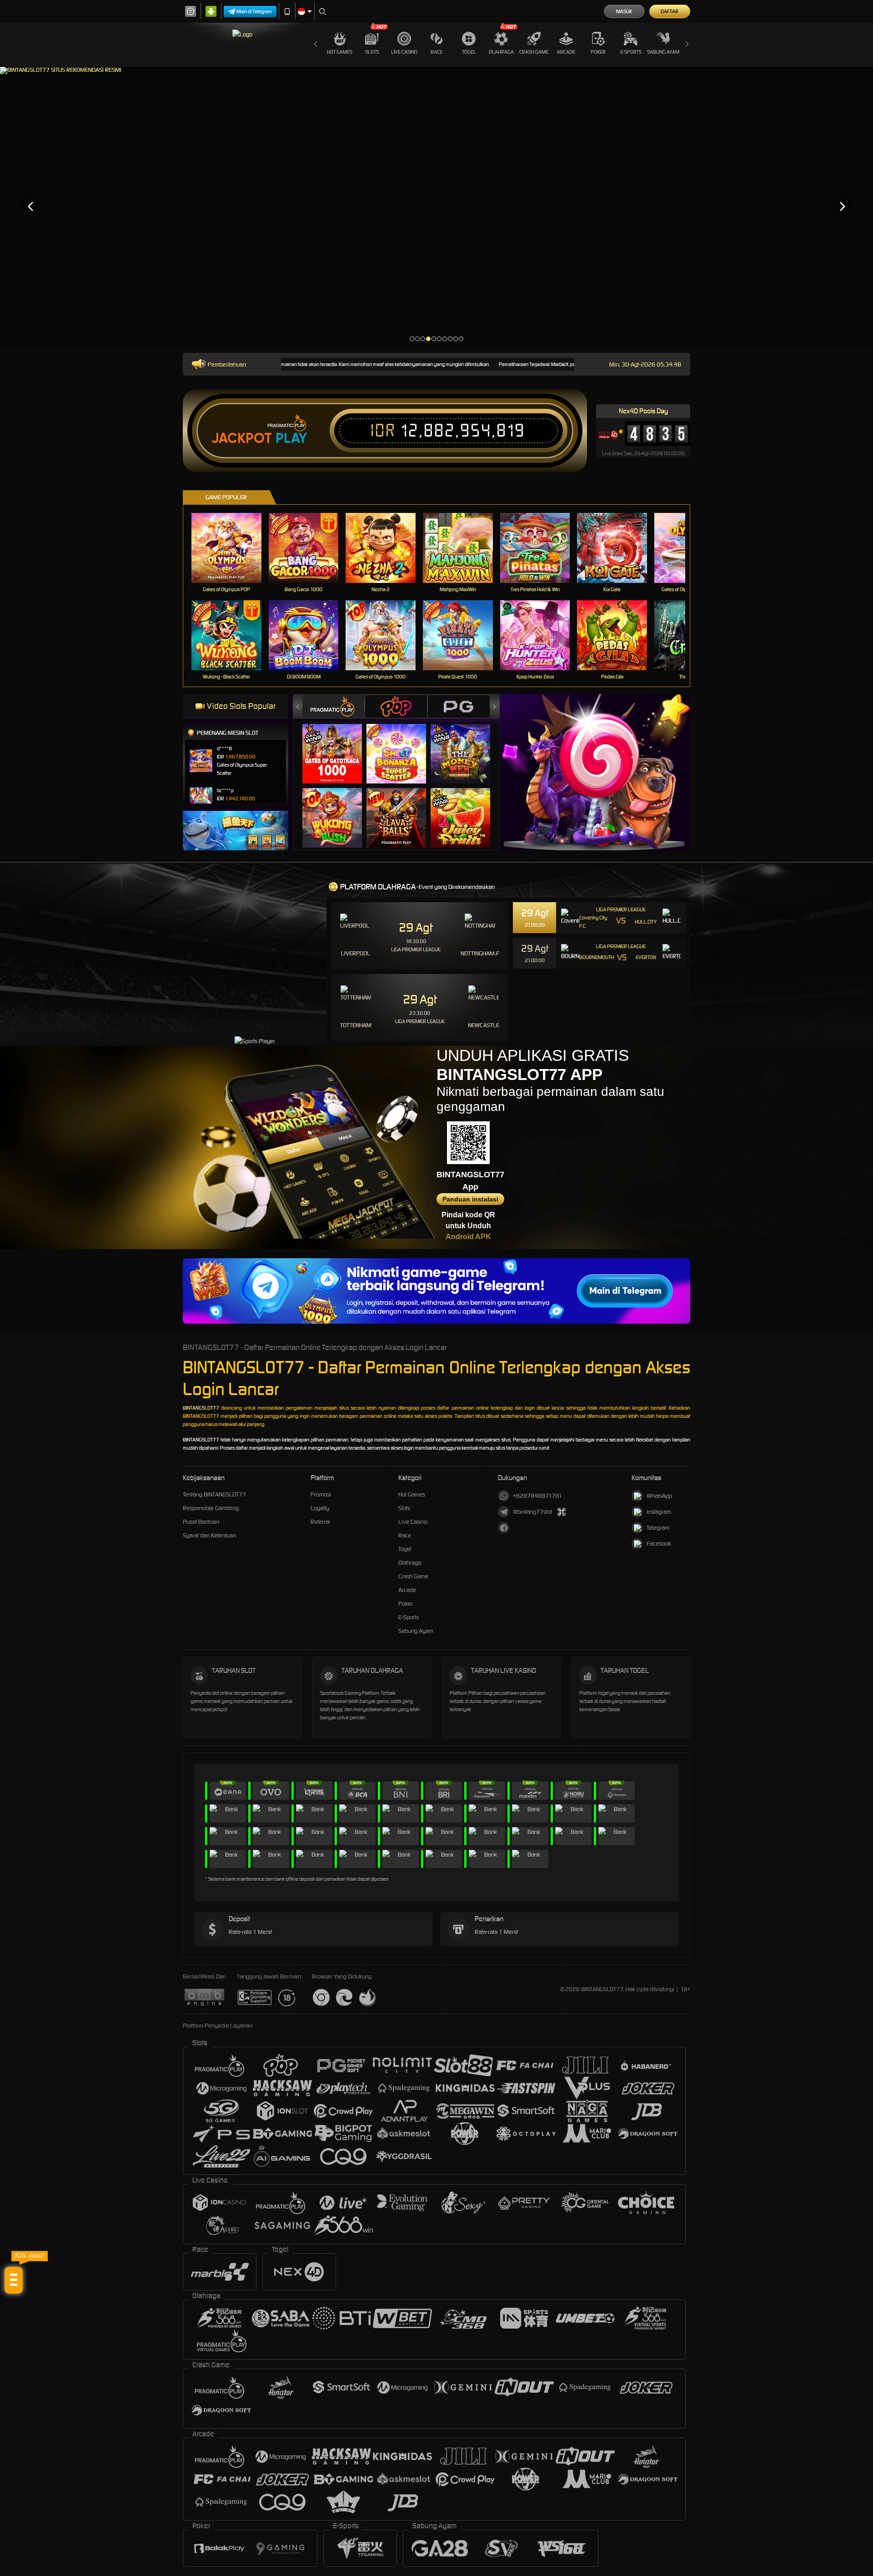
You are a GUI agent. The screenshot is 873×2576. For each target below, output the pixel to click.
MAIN (232, 548)
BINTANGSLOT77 (201, 1408)
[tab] (333, 706)
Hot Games (340, 52)
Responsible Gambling (211, 1508)
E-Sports (631, 52)
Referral (320, 1522)
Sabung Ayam (663, 52)
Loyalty (320, 1508)
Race (436, 52)
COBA (338, 744)
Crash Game (534, 52)
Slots (372, 52)
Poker (598, 52)
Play (291, 438)
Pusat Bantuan (201, 1522)
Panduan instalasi (470, 1199)
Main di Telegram (254, 11)
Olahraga (501, 52)
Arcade (566, 52)
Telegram (658, 1528)
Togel (469, 52)
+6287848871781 (537, 1496)
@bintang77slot (532, 1512)
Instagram (659, 1512)
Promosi (321, 1494)
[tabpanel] (436, 206)
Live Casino (404, 52)
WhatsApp (659, 1496)
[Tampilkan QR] (561, 1512)
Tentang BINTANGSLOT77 (214, 1494)
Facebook (659, 1544)
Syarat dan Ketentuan (209, 1535)
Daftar (670, 11)
